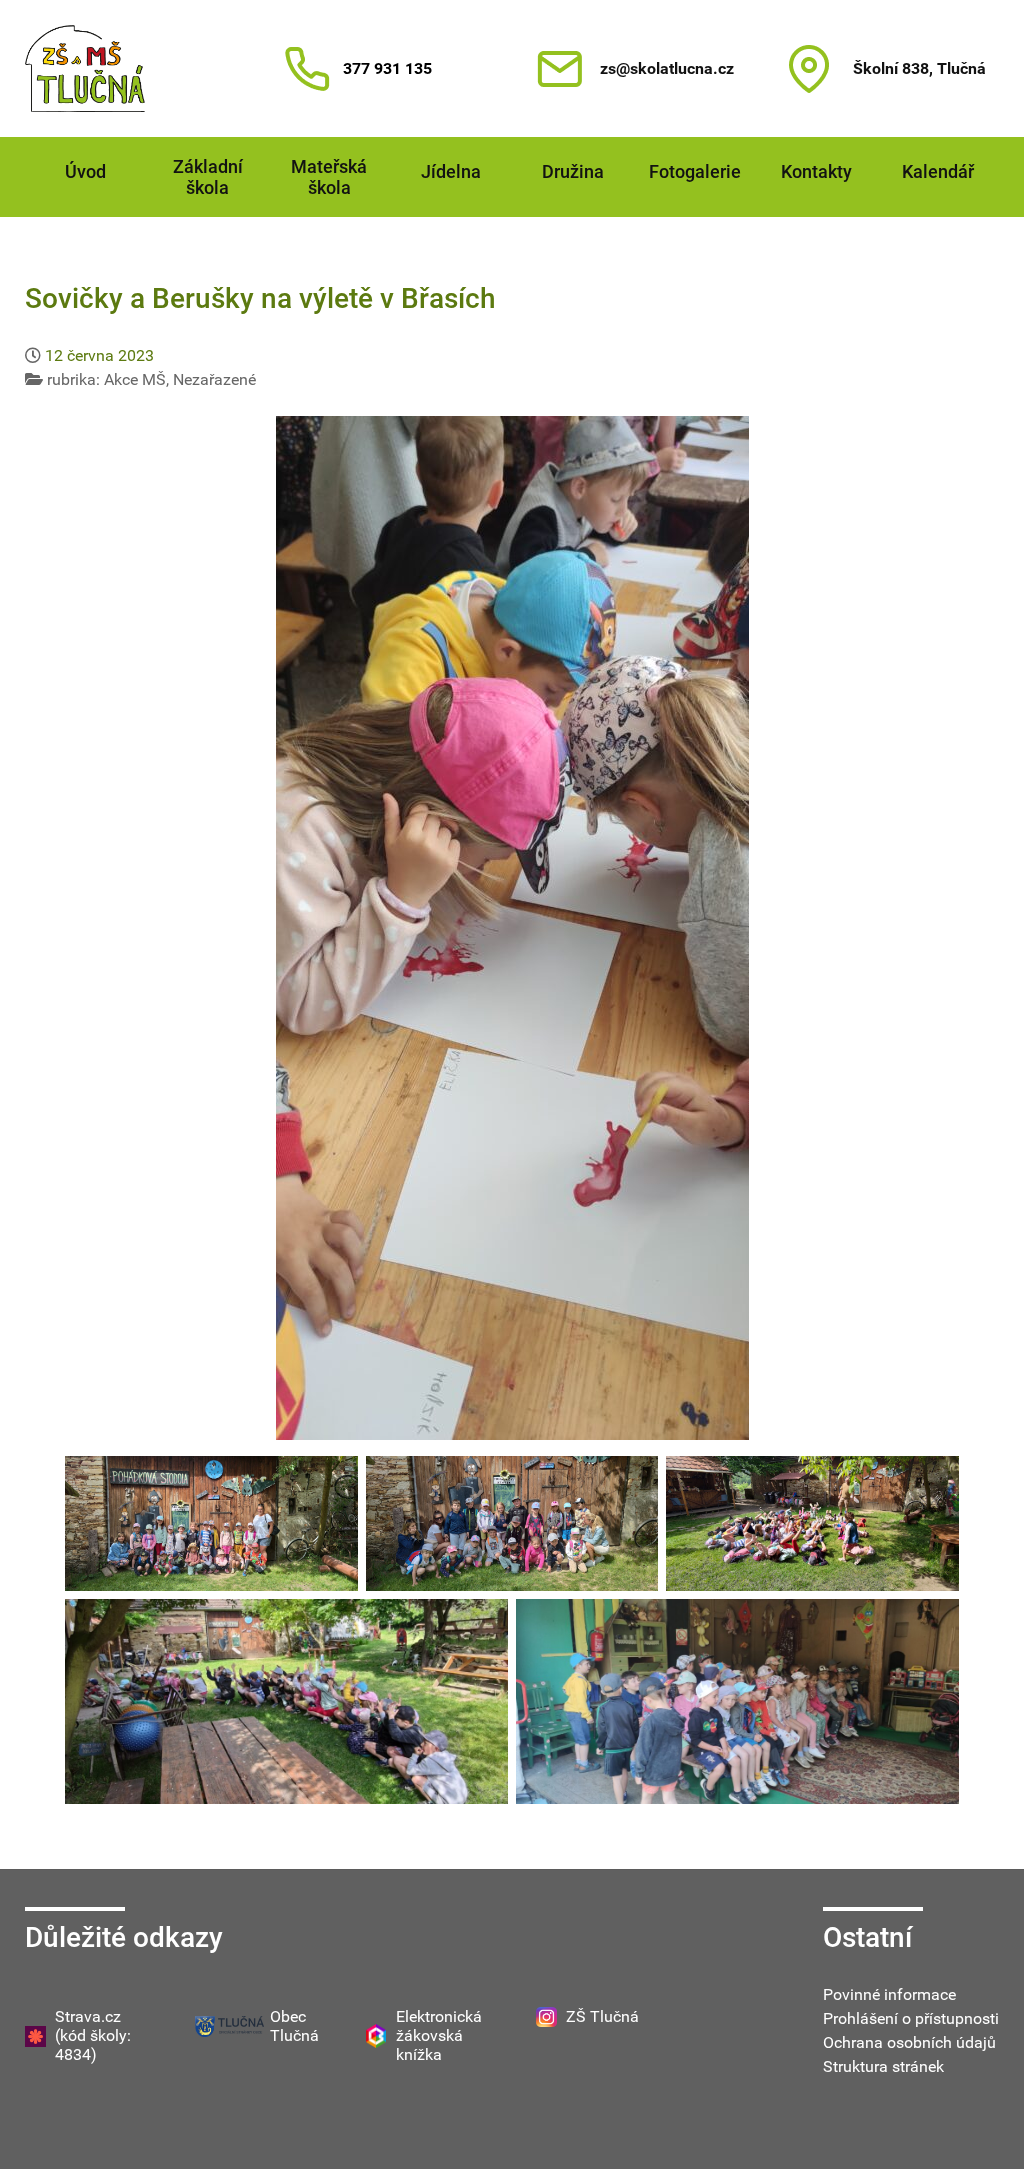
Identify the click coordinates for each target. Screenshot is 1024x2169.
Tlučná (294, 2035)
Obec (288, 2016)
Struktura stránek (883, 2066)
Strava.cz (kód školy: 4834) (93, 2035)
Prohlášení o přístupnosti (911, 2018)
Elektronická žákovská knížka (439, 2035)
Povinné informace (889, 1994)
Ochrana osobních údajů (909, 2042)
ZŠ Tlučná (602, 2016)
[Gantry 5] (85, 68)
